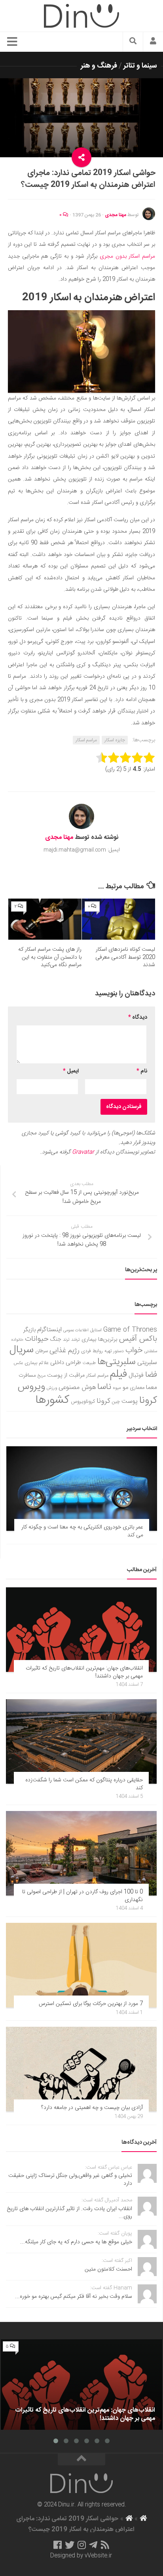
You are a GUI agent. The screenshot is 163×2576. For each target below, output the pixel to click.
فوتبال (136, 1375)
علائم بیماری (37, 1363)
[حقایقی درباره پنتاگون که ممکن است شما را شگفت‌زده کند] (81, 1741)
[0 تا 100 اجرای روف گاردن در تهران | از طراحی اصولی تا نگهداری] (81, 1853)
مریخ (42, 1376)
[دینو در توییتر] (70, 2545)
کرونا (103, 1401)
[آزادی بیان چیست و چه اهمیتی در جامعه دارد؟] (81, 2069)
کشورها (52, 1400)
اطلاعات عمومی (76, 1330)
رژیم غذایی (64, 1351)
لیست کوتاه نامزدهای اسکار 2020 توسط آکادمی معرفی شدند (125, 957)
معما (152, 1388)
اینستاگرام (49, 1330)
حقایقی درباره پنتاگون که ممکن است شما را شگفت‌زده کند (84, 1784)
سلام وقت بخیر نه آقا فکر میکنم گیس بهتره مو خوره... (74, 2297)
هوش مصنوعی (77, 1388)
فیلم (118, 1374)
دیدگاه (138, 1018)
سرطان (42, 1351)
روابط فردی (92, 1351)
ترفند (76, 1340)
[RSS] (105, 2545)
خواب (134, 1350)
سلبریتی (147, 1363)
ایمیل (71, 1071)
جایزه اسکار (115, 740)
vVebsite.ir (98, 2556)
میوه (117, 1388)
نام (142, 1071)
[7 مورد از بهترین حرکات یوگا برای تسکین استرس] (81, 1965)
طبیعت (89, 1363)
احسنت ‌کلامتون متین (108, 2269)
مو (125, 1388)
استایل (96, 1330)
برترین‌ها (108, 1340)
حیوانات (37, 1339)
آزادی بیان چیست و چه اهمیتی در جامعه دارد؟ (92, 2108)
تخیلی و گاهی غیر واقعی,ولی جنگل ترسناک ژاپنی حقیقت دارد (70, 2180)
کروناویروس (83, 1402)
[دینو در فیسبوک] (58, 2545)
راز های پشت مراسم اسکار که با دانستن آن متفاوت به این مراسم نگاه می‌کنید (50, 957)
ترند (66, 1340)
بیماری (89, 1340)
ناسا (104, 1387)
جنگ (56, 1340)
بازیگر (29, 1330)
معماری (137, 1388)
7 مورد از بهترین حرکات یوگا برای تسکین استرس (91, 2004)
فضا (151, 1375)
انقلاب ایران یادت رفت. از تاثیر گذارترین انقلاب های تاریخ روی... (69, 2213)
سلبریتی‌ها (117, 1362)
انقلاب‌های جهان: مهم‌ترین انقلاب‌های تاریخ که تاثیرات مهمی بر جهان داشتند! (84, 1672)
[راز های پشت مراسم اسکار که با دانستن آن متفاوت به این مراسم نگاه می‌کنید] (45, 919)
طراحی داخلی (66, 1363)
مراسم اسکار (86, 740)
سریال (22, 1350)
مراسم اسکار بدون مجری (127, 256)
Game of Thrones (130, 1330)
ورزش (52, 1388)
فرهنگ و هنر (99, 66)
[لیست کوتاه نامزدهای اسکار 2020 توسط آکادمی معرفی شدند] (118, 919)
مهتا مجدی (116, 215)
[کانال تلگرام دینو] (93, 2545)
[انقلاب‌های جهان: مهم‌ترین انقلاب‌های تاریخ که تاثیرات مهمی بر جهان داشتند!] (81, 1630)
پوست (130, 1402)
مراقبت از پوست (66, 1376)
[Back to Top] (81, 2459)
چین (116, 1402)
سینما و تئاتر (140, 66)
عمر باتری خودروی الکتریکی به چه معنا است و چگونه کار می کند (82, 1531)
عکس (18, 1363)
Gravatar (83, 1152)
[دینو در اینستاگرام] (82, 2545)
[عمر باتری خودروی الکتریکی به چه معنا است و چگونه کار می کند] (82, 1489)
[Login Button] (153, 42)
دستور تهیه (114, 1351)
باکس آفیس (138, 1339)
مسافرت (27, 1376)
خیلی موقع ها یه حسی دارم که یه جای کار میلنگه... (76, 2242)
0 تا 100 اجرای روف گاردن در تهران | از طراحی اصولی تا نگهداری (82, 1896)
